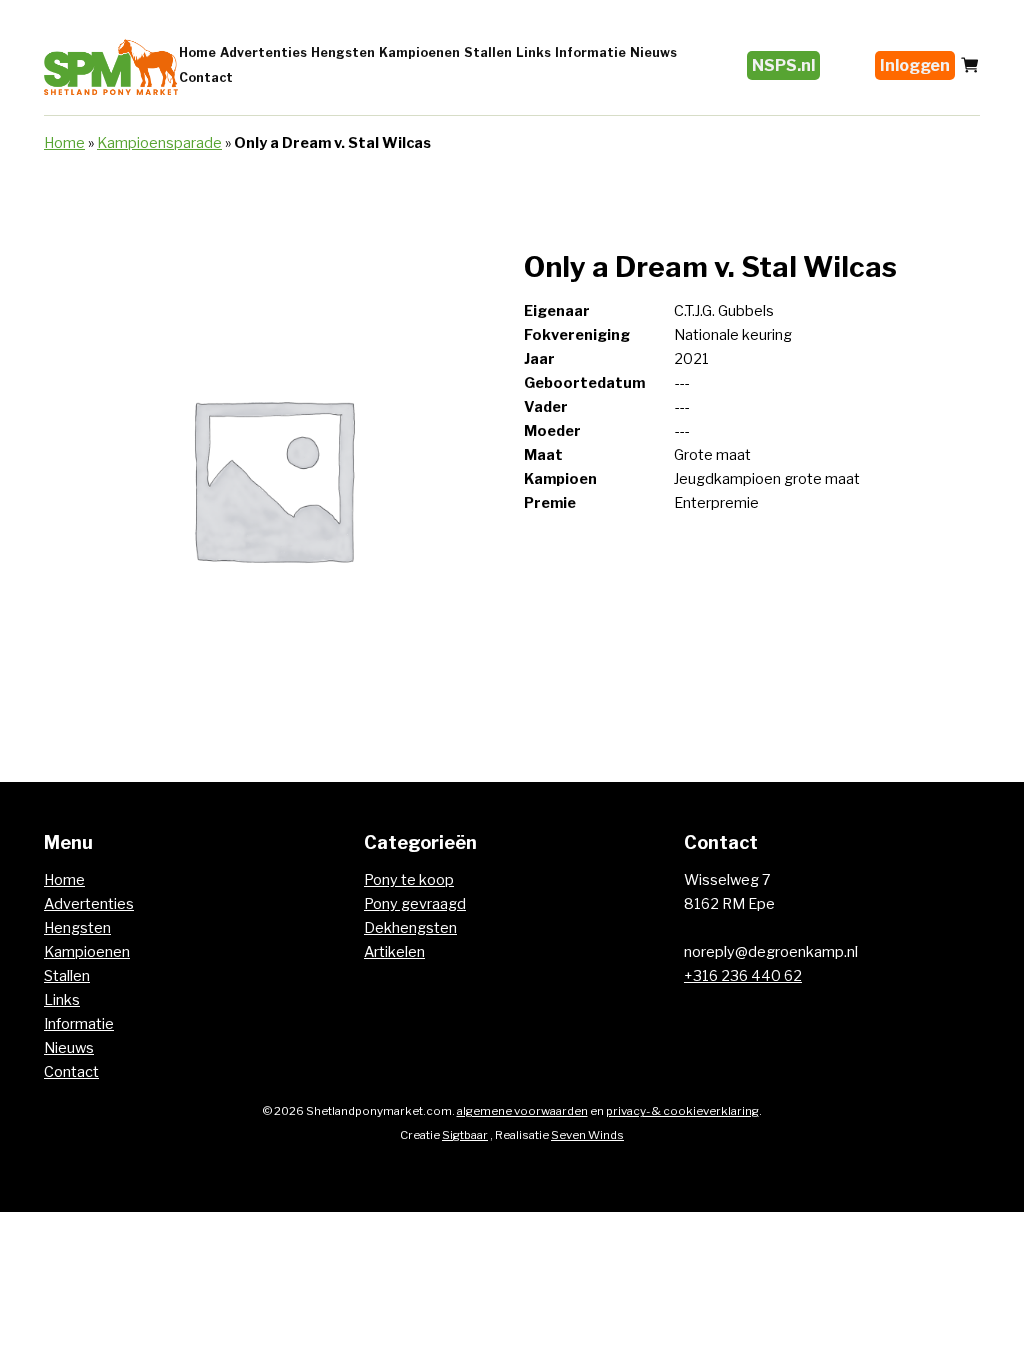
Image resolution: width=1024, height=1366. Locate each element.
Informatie (590, 52)
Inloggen (915, 65)
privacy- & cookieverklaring (682, 1111)
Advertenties (263, 52)
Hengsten (343, 52)
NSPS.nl (783, 65)
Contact (206, 77)
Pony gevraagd (415, 904)
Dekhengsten (410, 928)
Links (533, 52)
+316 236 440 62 (743, 976)
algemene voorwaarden (522, 1111)
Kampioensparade (159, 143)
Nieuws (653, 52)
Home (197, 52)
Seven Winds (587, 1135)
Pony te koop (409, 880)
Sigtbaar (465, 1135)
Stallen (488, 52)
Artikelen (394, 952)
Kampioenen (419, 52)
